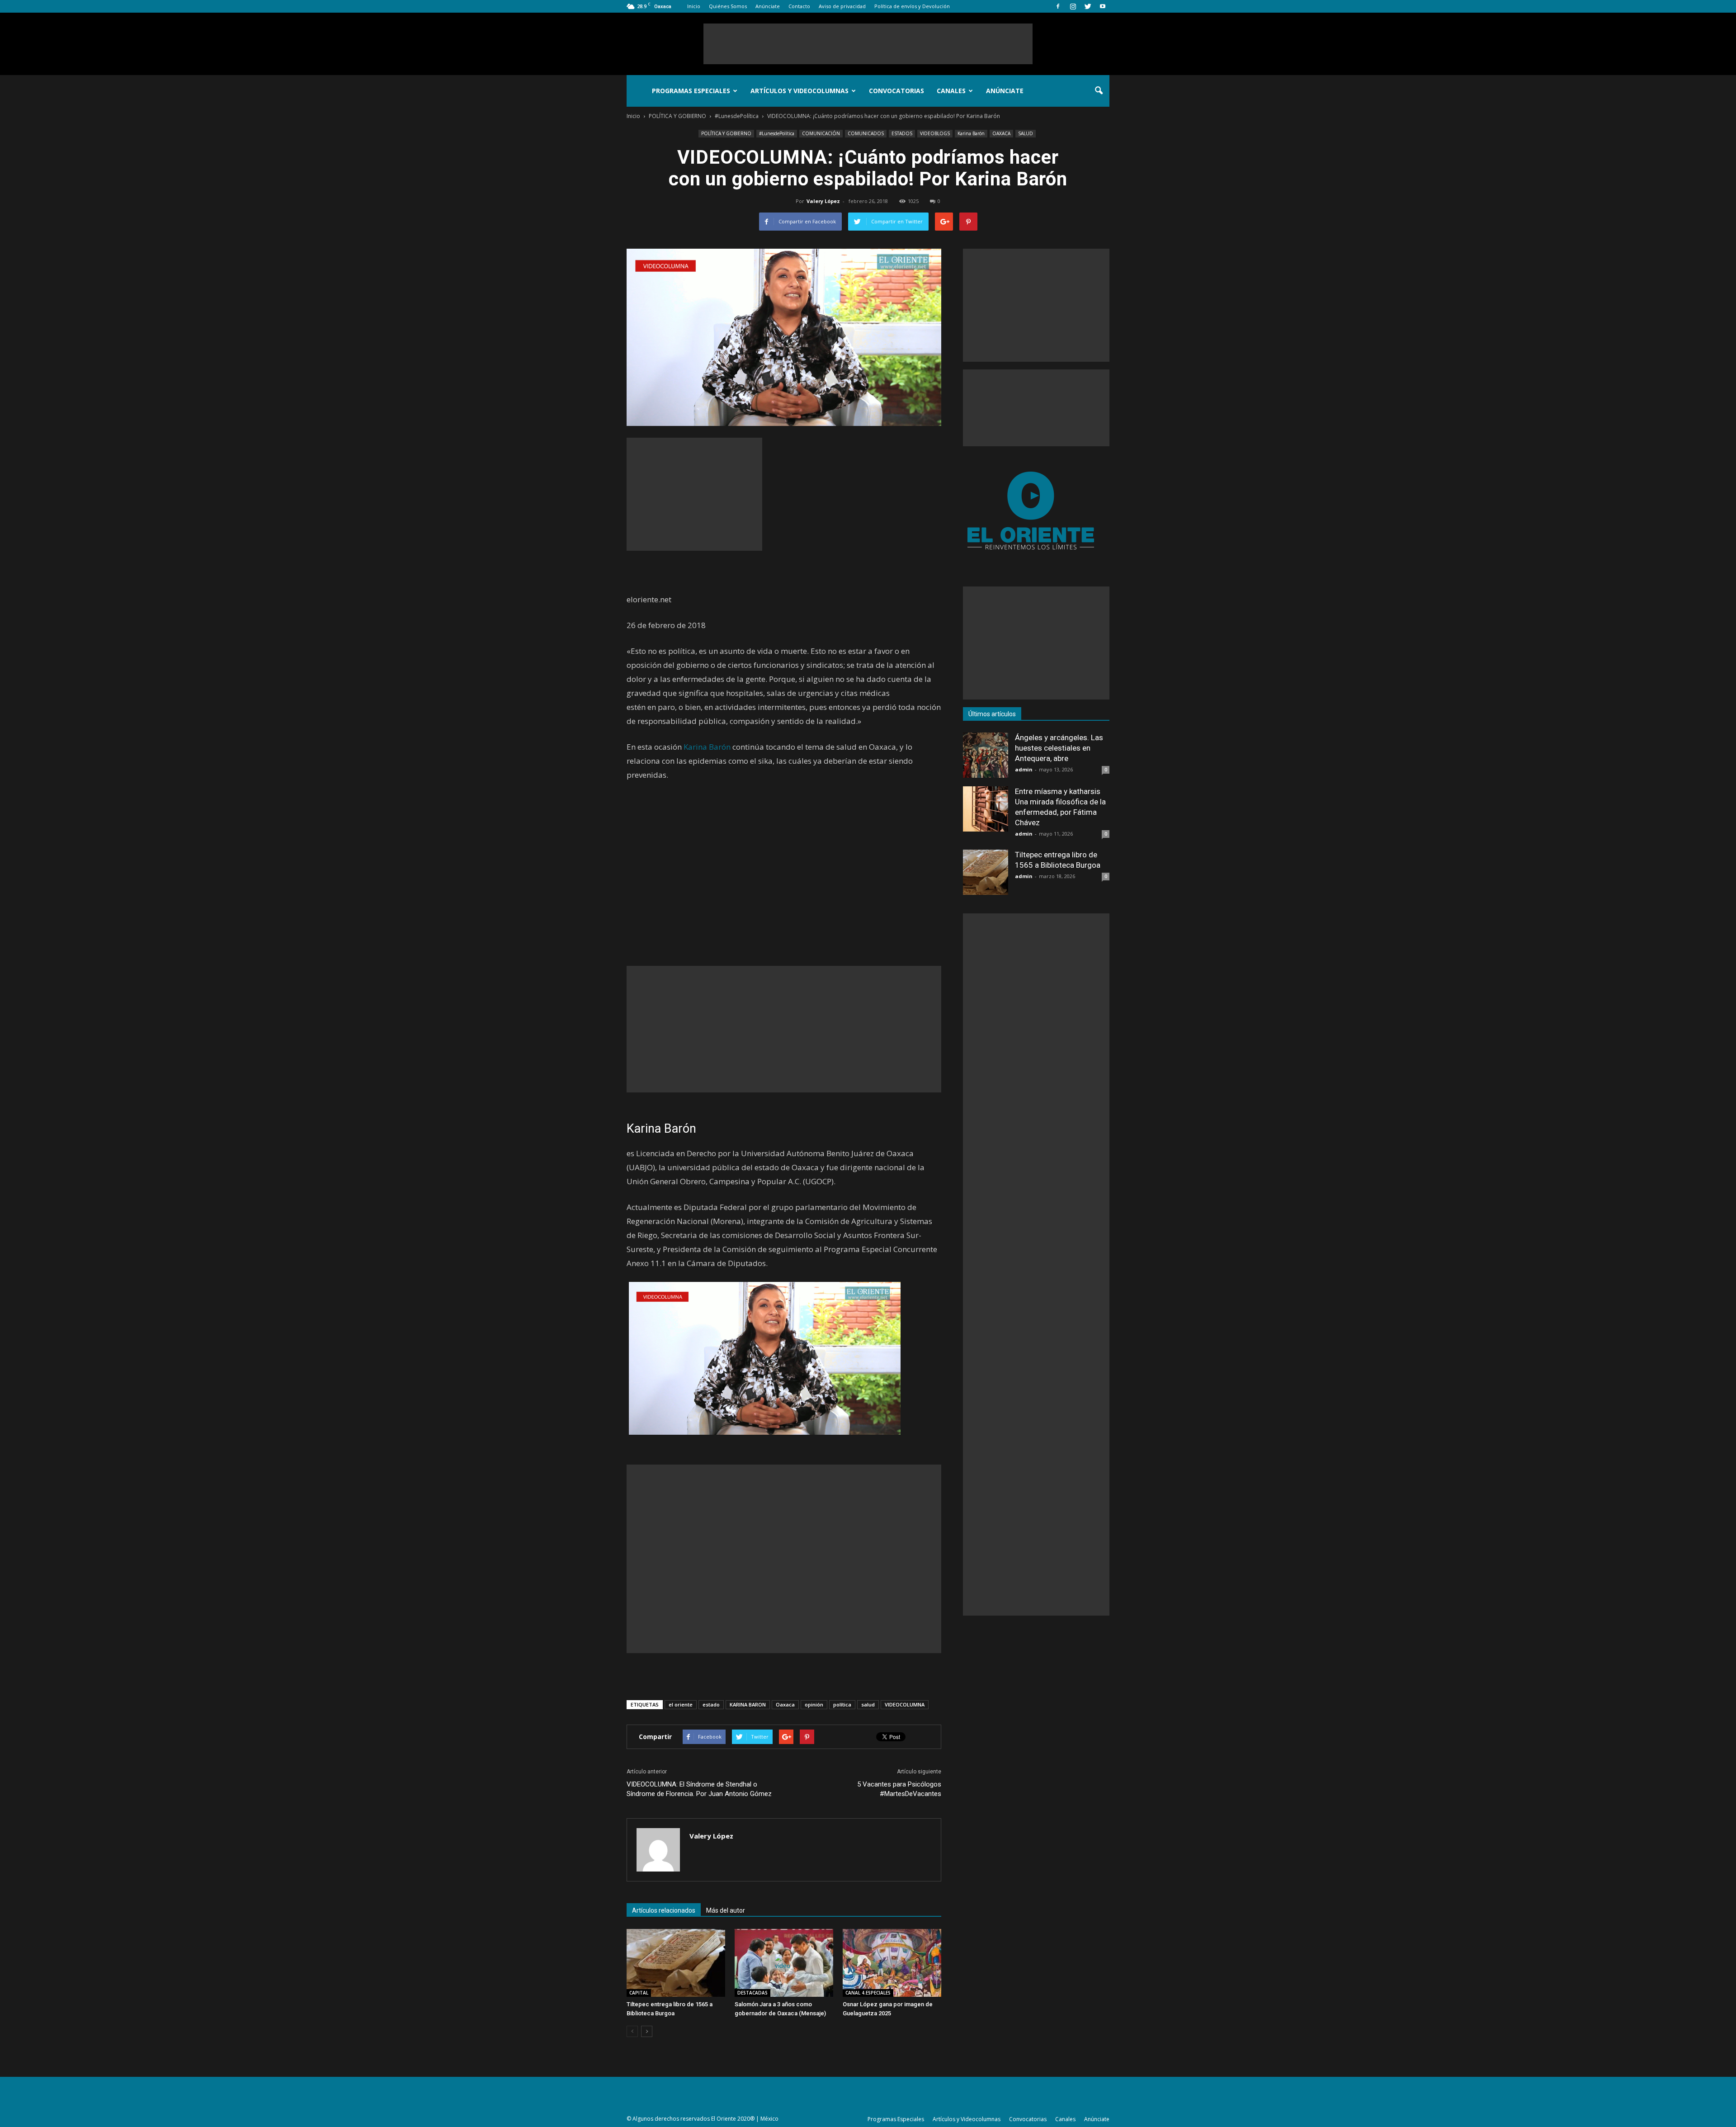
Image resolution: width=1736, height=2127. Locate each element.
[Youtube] (1103, 6)
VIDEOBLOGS (935, 133)
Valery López (823, 201)
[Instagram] (1073, 6)
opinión (814, 1704)
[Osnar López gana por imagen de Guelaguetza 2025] (892, 1963)
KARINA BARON (748, 1704)
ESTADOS (902, 133)
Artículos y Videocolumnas (800, 91)
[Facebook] (1058, 6)
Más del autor (726, 1910)
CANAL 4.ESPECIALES (868, 1993)
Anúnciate (768, 6)
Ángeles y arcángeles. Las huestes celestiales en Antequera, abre (1059, 748)
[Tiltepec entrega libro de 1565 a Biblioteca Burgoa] (676, 1963)
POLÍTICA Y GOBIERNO (726, 133)
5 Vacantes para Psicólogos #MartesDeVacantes (899, 1789)
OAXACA (1001, 133)
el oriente (681, 1704)
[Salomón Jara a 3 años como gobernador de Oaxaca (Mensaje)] (784, 1963)
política (842, 1704)
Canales (951, 91)
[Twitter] (1088, 6)
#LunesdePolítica (777, 133)
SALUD (1026, 133)
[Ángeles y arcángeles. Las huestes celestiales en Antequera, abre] (986, 755)
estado (711, 1704)
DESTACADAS (752, 1993)
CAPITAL (639, 1993)
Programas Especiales (691, 91)
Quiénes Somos (728, 6)
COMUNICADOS (866, 133)
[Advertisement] (868, 44)
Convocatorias (896, 91)
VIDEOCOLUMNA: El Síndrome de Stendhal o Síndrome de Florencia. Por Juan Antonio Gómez (699, 1789)
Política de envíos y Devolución (912, 6)
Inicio (694, 6)
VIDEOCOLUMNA (905, 1704)
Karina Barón (971, 133)
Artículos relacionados (664, 1910)
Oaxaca (785, 1704)
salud (868, 1704)
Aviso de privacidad (842, 6)
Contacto (799, 6)
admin (1024, 769)
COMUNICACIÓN (821, 133)
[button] (1099, 91)
